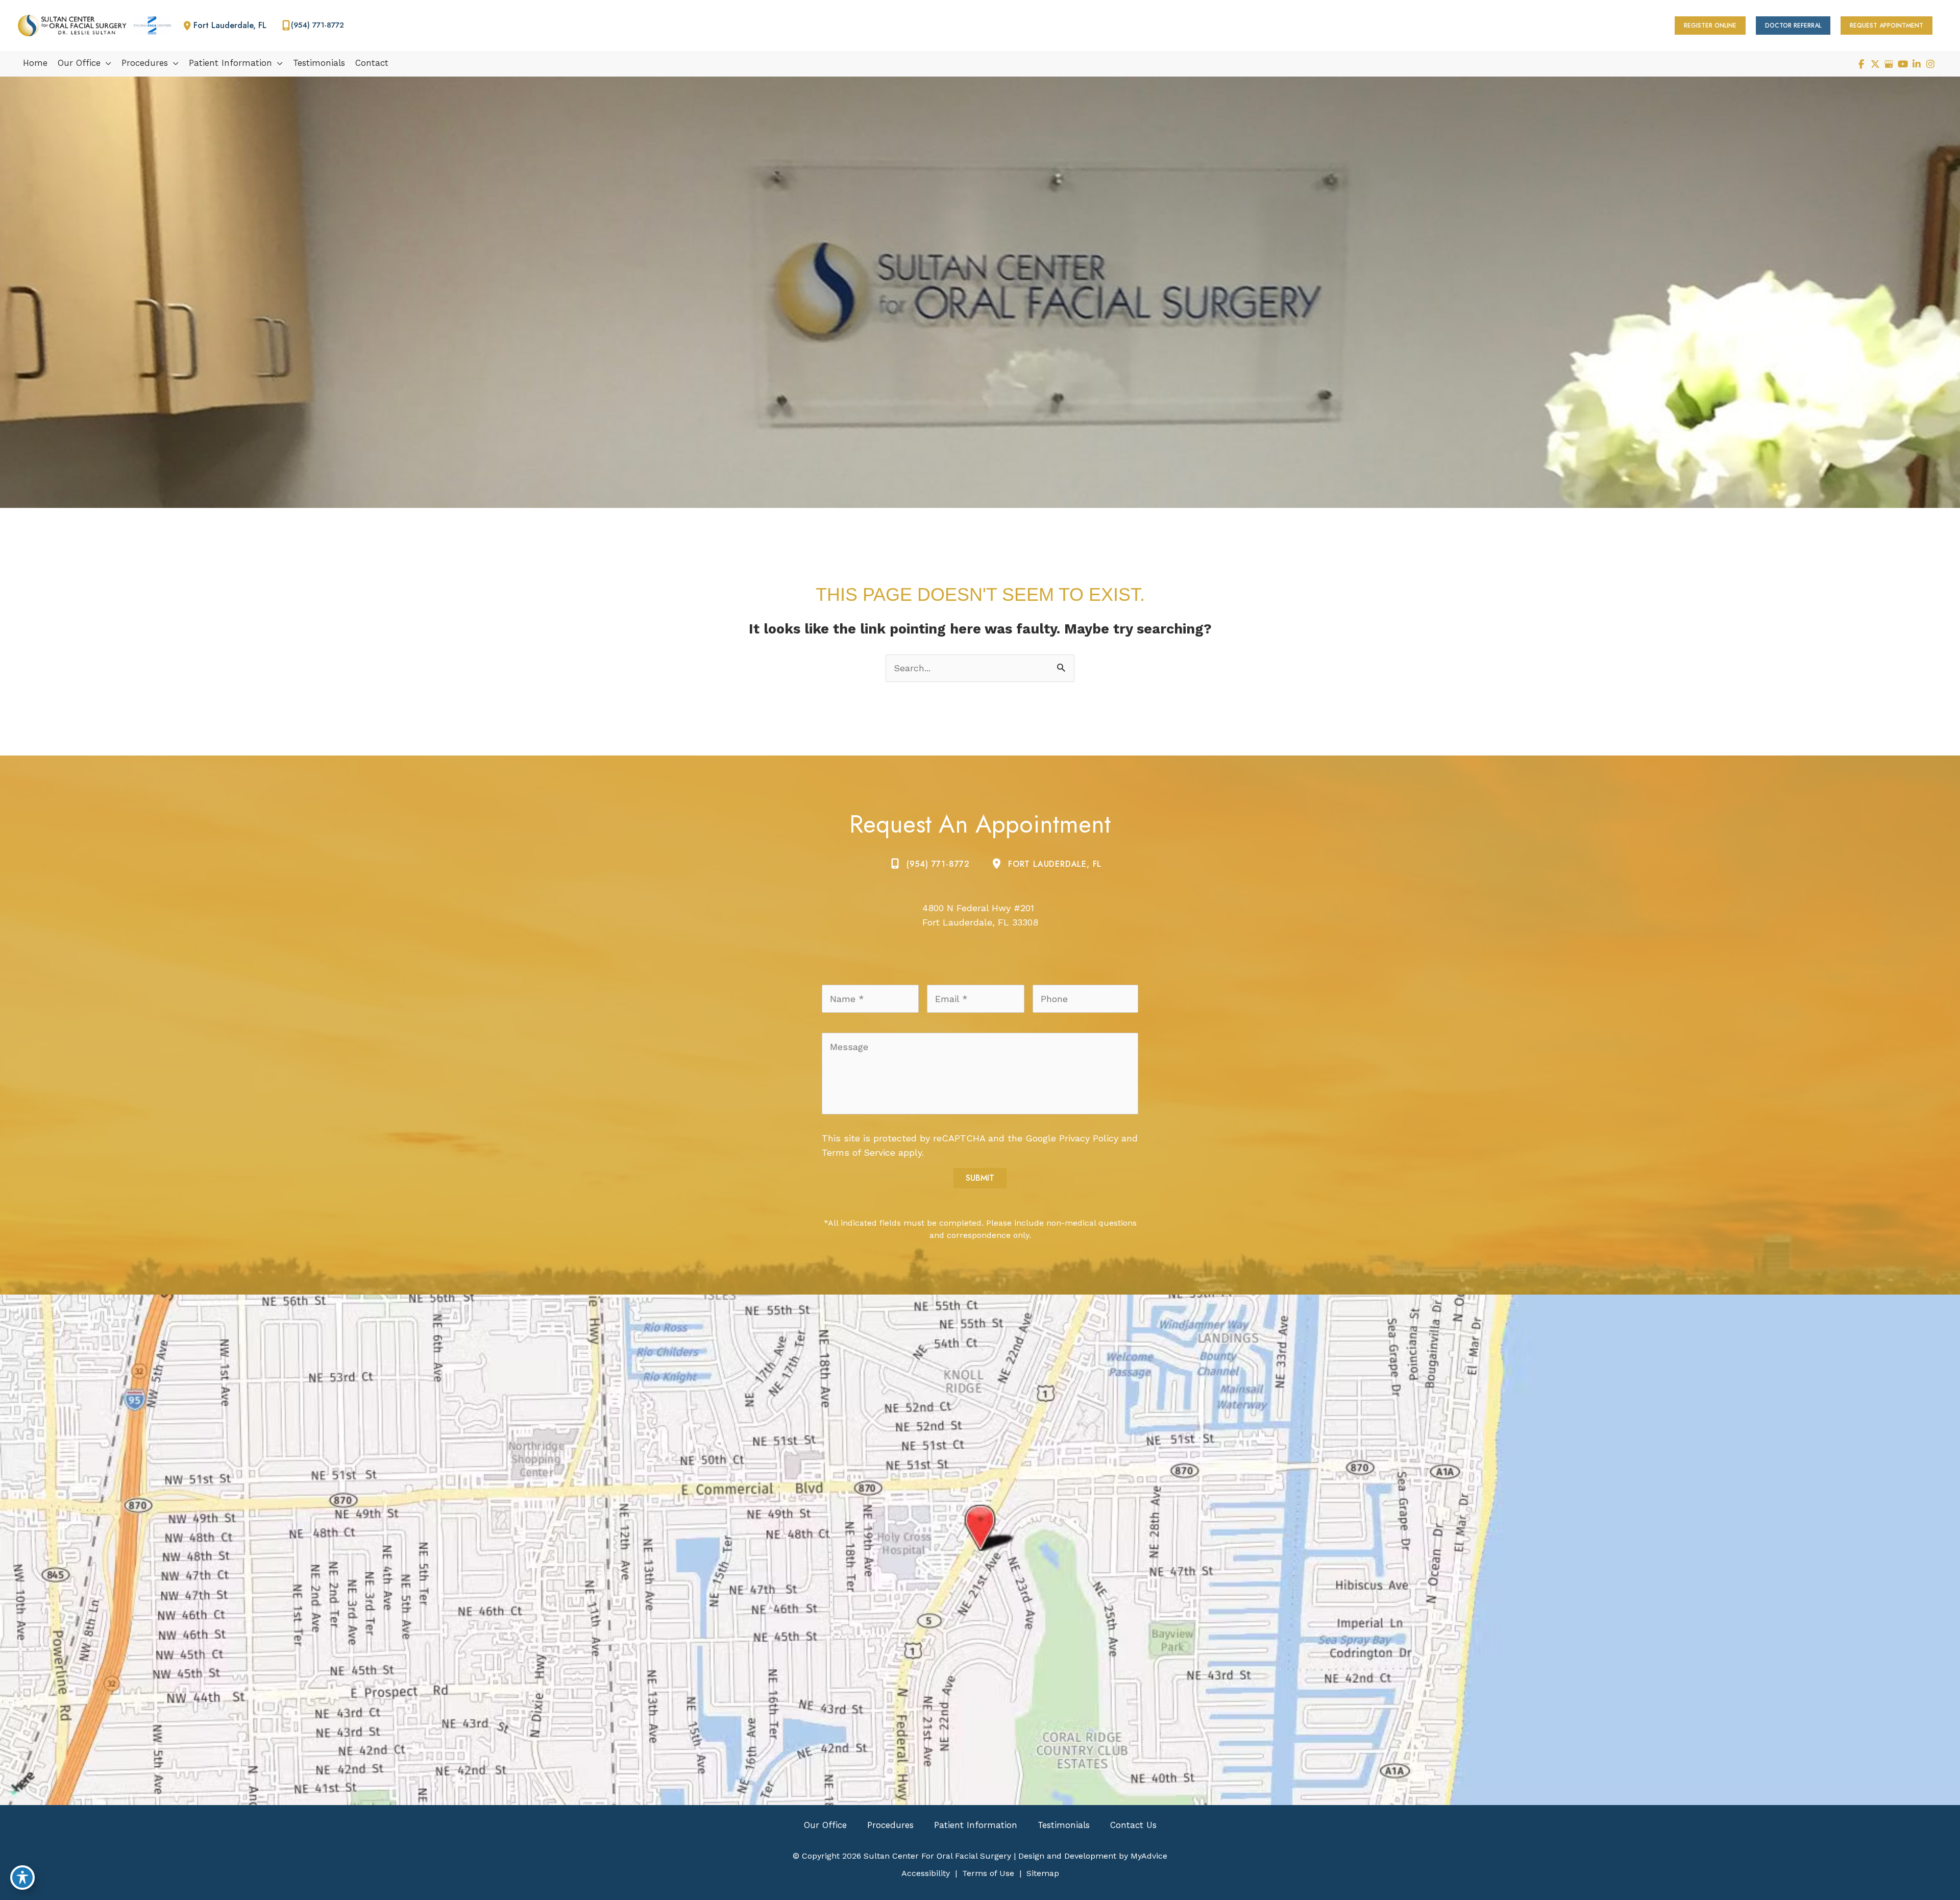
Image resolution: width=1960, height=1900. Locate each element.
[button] (1710, 26)
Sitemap (1043, 1873)
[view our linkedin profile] (1916, 64)
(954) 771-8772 (938, 864)
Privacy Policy (1089, 1138)
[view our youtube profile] (1903, 64)
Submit (980, 1178)
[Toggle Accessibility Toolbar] (22, 1878)
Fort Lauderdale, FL (1055, 864)
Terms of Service (859, 1152)
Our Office (825, 1825)
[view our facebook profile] (1861, 64)
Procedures (890, 1825)
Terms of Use (988, 1873)
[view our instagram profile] (1930, 64)
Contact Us (1133, 1825)
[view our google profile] (1889, 64)
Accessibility (926, 1873)
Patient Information (976, 1825)
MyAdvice (1148, 1856)
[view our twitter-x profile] (1875, 64)
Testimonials (1064, 1825)
